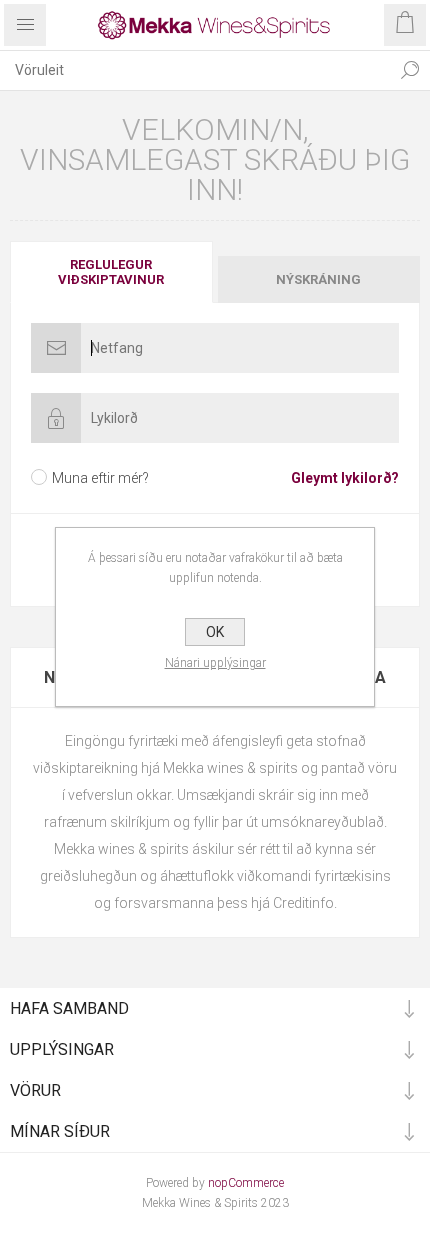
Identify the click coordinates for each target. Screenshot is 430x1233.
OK (215, 632)
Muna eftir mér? (100, 478)
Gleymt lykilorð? (345, 478)
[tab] (112, 272)
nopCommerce (246, 1183)
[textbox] (195, 70)
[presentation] (111, 272)
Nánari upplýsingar (215, 663)
